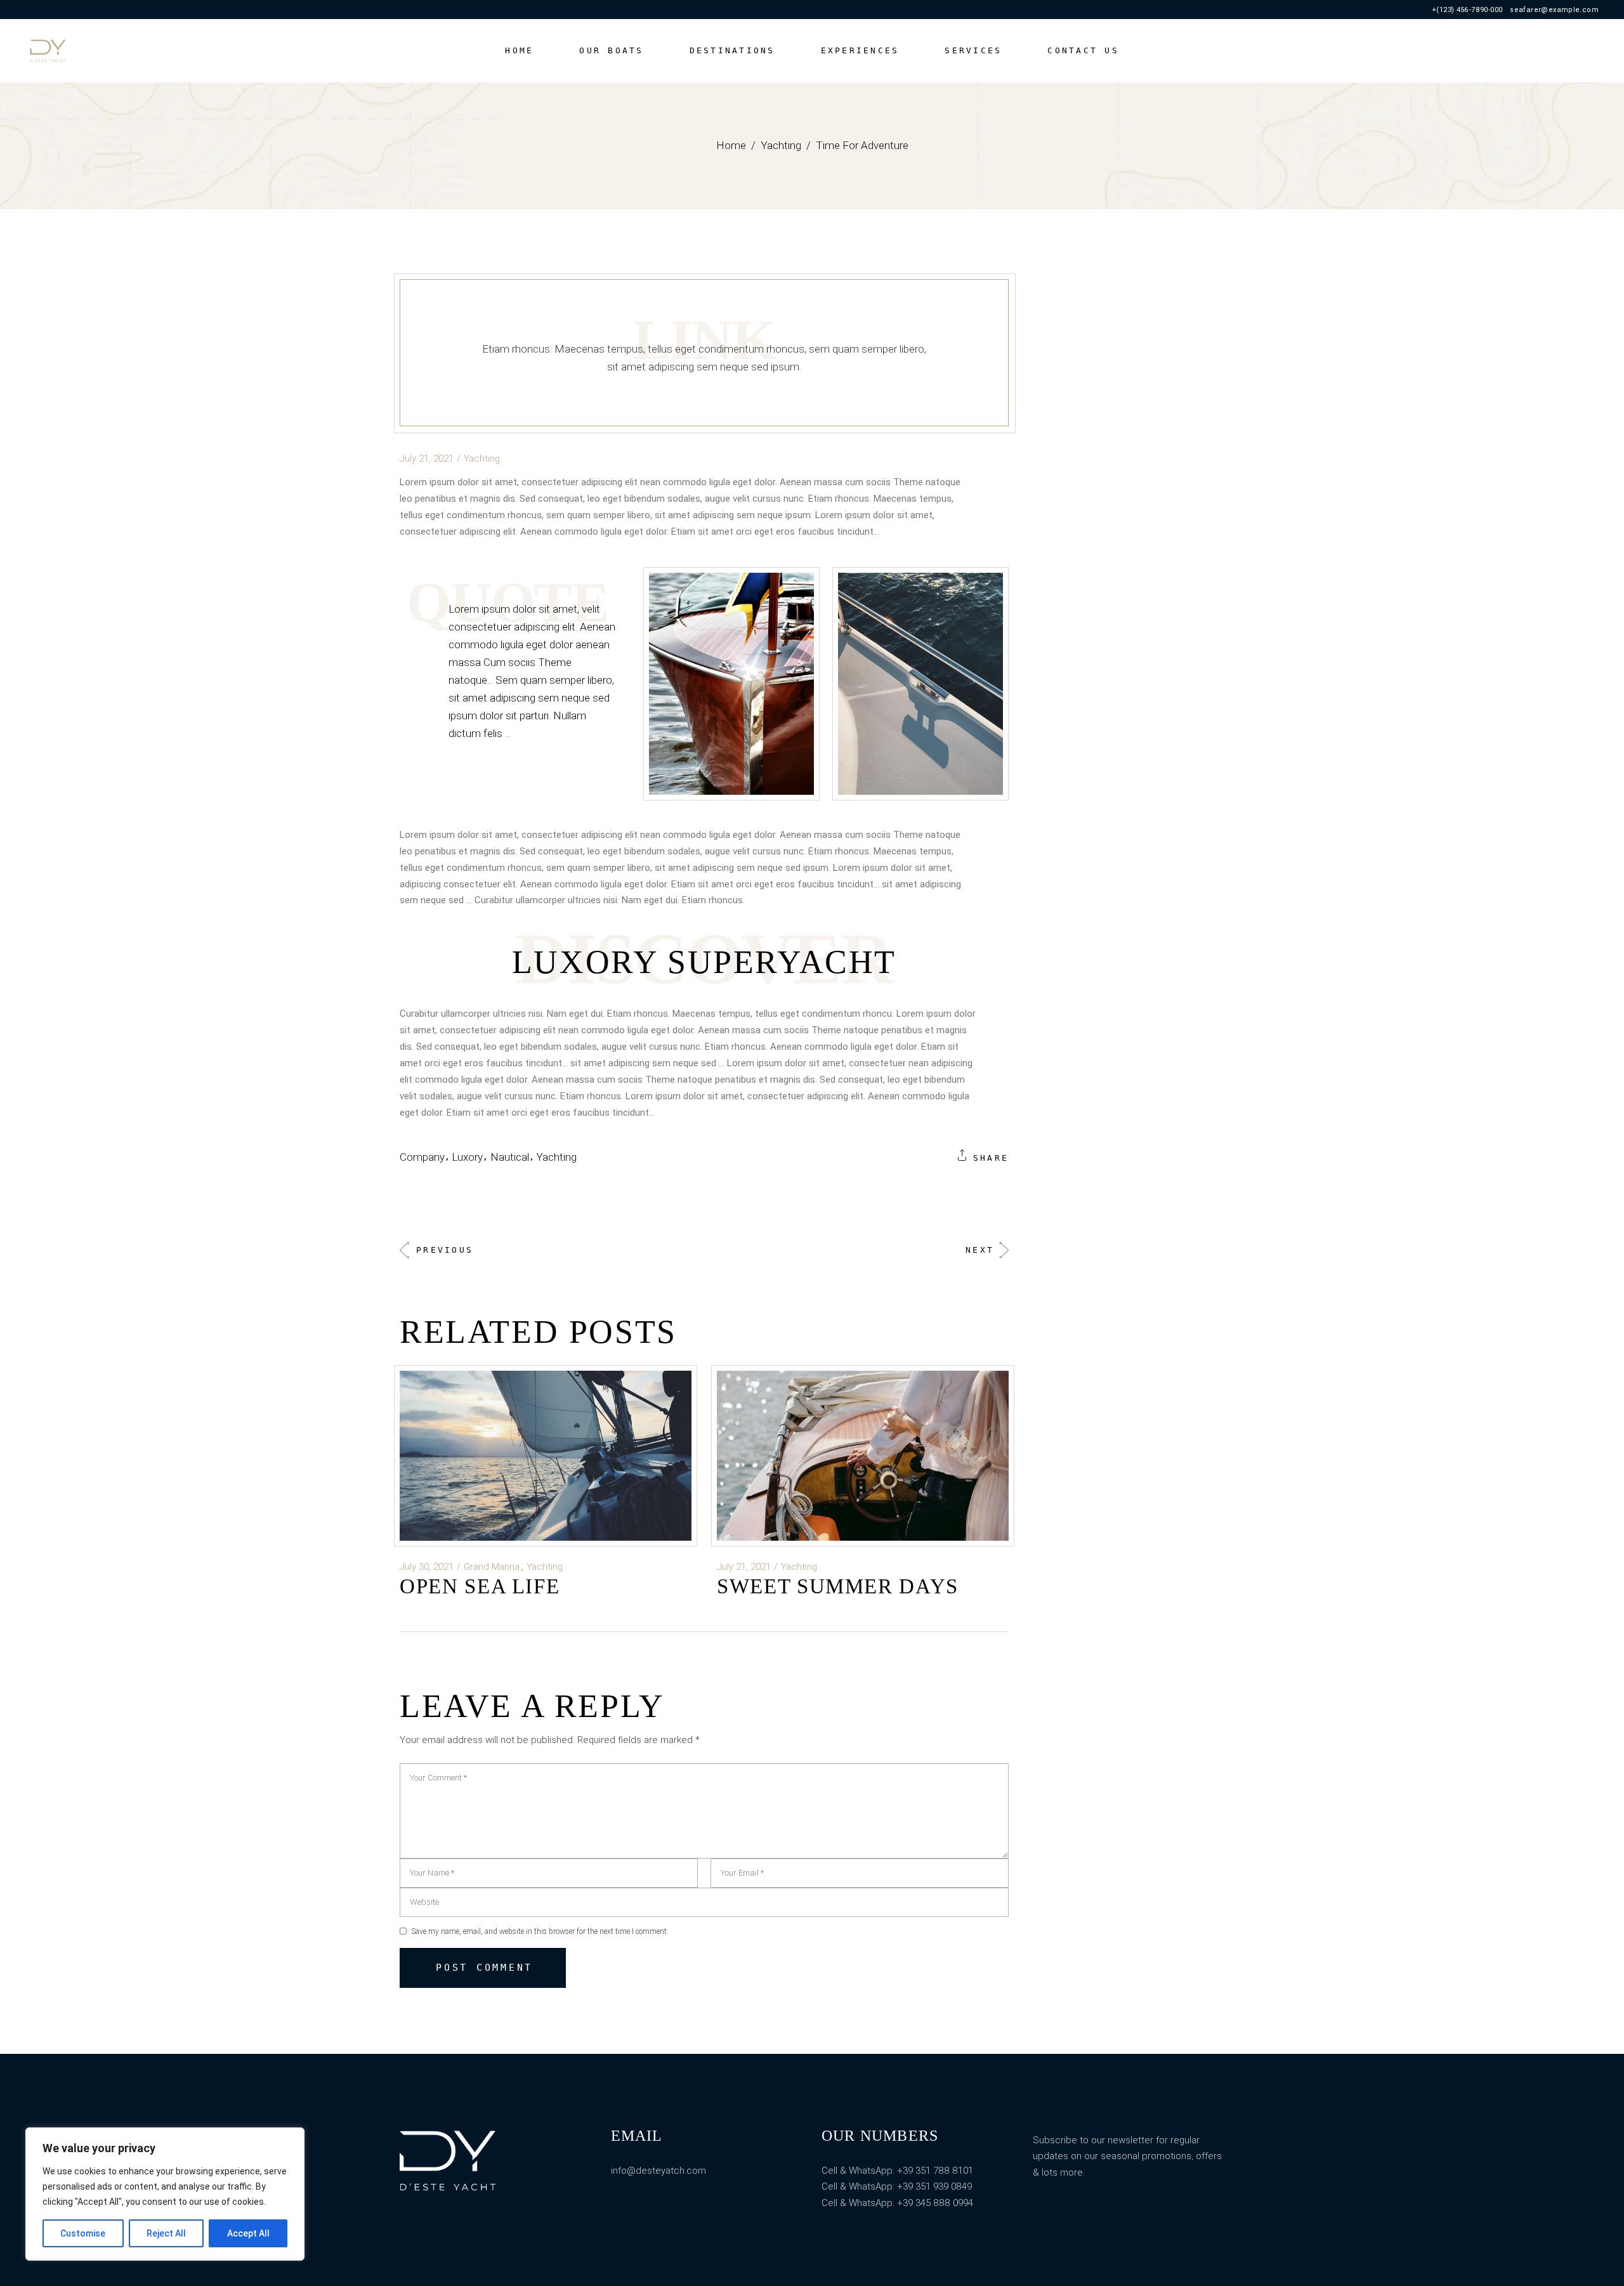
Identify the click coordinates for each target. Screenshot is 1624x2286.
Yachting (781, 145)
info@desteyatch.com (658, 2171)
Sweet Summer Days (838, 1586)
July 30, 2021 (427, 1567)
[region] (165, 2194)
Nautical (510, 1157)
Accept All (248, 2233)
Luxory (467, 1157)
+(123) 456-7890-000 (1467, 10)
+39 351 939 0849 (934, 2186)
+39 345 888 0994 (935, 2203)
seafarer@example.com (1554, 10)
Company (422, 1157)
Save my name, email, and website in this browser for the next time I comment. (540, 1931)
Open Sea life (480, 1586)
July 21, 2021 (427, 459)
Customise (83, 2233)
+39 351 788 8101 (934, 2171)
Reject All (166, 2233)
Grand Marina (492, 1567)
